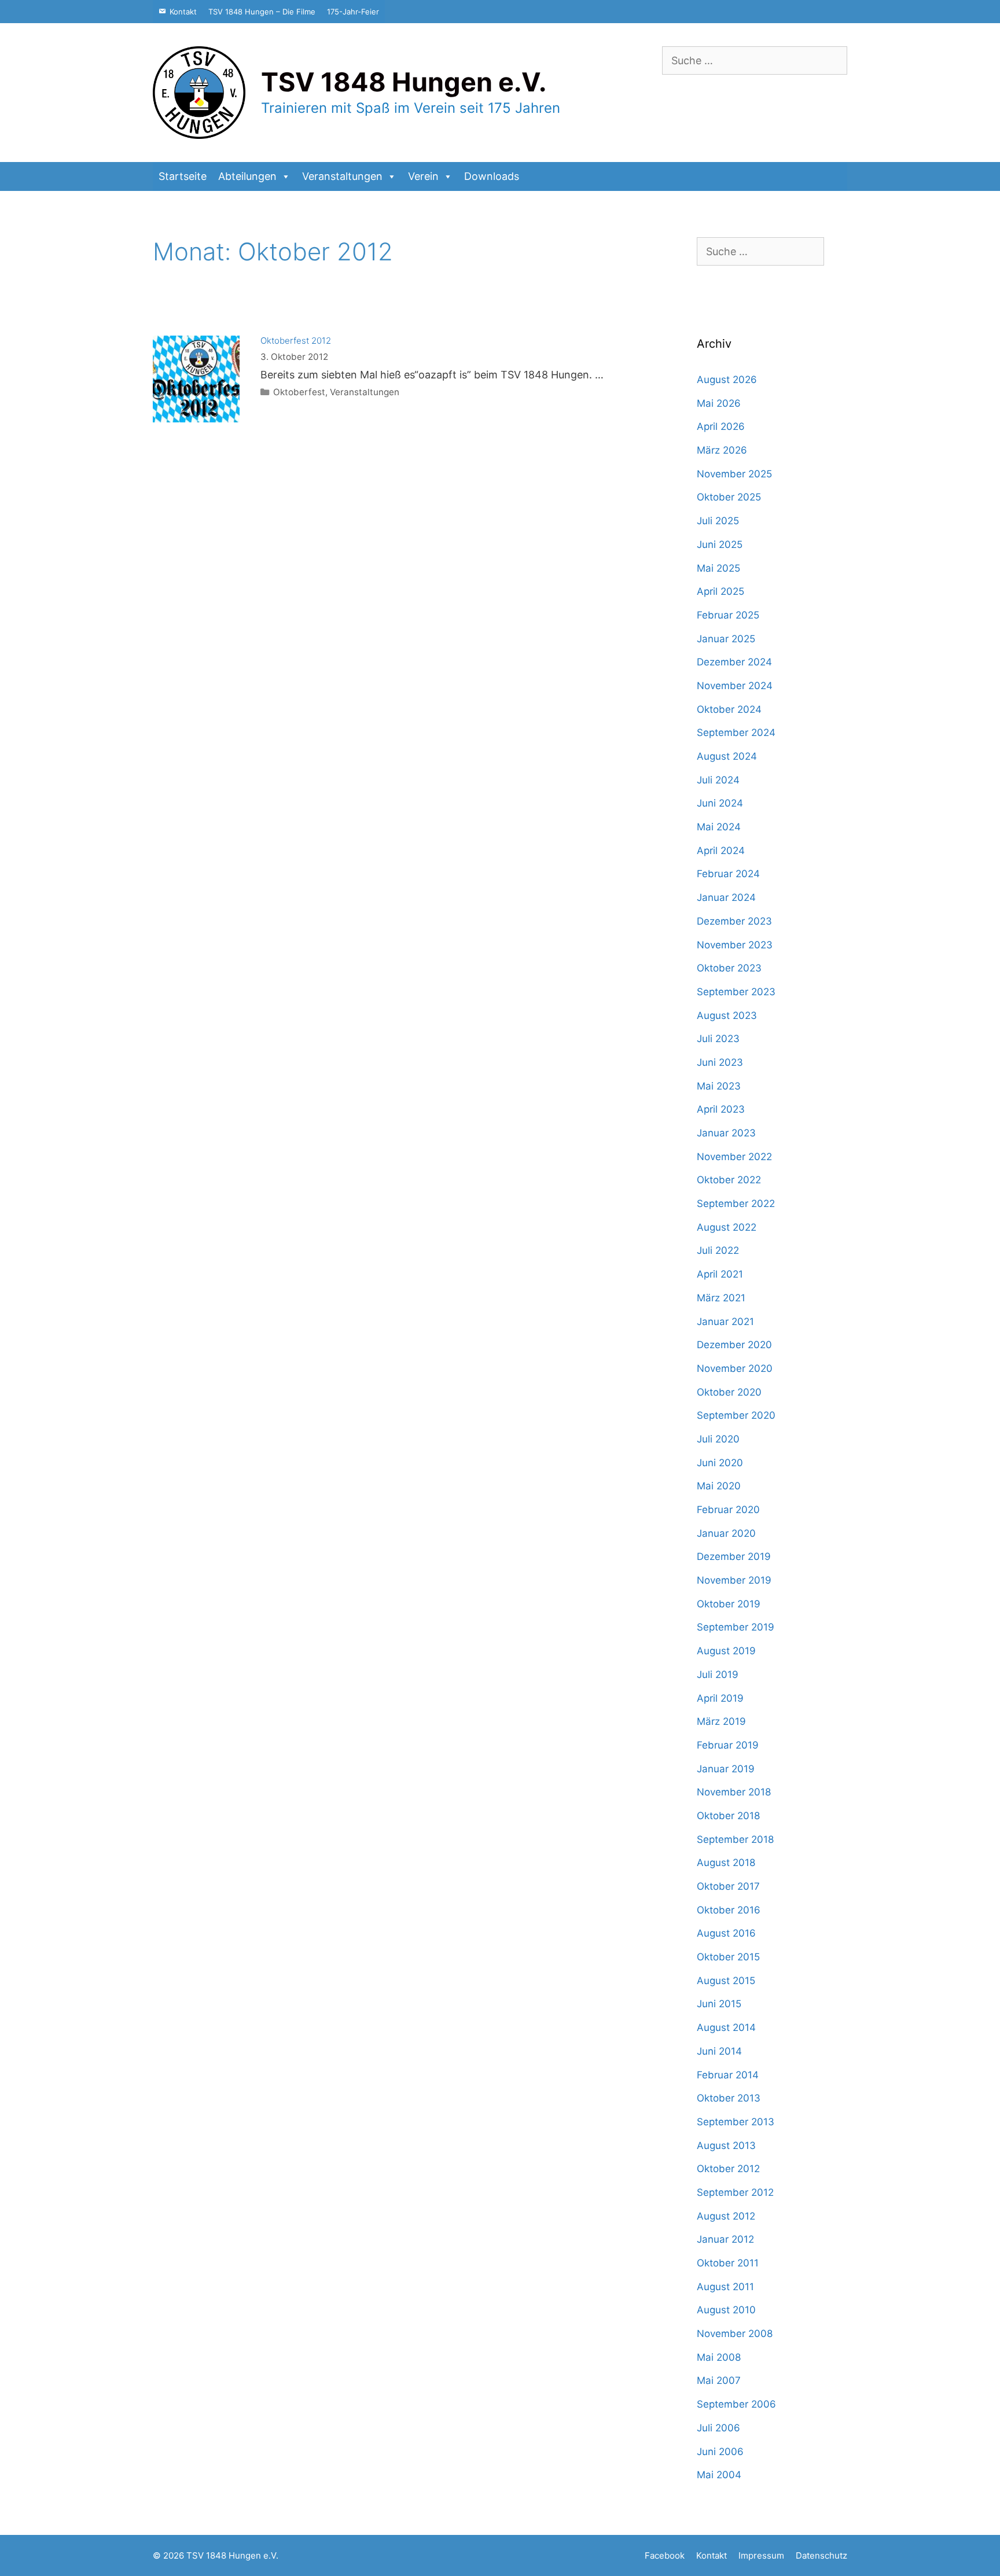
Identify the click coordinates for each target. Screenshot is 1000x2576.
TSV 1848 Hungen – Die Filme (262, 12)
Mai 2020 (719, 1486)
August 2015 (726, 1981)
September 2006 (736, 2404)
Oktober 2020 (729, 1392)
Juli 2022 (718, 1250)
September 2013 (736, 2122)
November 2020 (735, 1368)
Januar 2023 (726, 1133)
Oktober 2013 (729, 2098)
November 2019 (734, 1580)
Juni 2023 (720, 1062)
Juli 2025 (718, 521)
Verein (423, 176)
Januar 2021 (725, 1322)
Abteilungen (247, 176)
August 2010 (726, 2310)
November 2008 (735, 2334)
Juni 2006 (720, 2452)
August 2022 (727, 1227)
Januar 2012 (725, 2239)
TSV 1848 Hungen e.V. (404, 82)
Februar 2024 (728, 874)
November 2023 (735, 945)
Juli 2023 (718, 1039)
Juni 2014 (719, 2051)
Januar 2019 (726, 1769)
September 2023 (736, 992)
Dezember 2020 (734, 1345)
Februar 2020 (728, 1510)
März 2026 (722, 450)
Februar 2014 (728, 2075)
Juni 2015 (719, 2004)
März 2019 (721, 1721)
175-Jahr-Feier (353, 12)
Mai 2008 (719, 2357)
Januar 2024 (726, 897)
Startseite (183, 176)
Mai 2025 (718, 568)
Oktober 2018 (728, 1816)
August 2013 (726, 2146)
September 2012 (735, 2192)
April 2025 (720, 591)
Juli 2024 (718, 780)
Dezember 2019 (734, 1556)
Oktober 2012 (728, 2169)
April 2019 (720, 1698)
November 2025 (734, 474)
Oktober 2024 (729, 709)
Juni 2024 (720, 803)
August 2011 (725, 2287)
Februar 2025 (728, 615)
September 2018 (735, 1839)
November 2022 (734, 1157)
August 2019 (726, 1651)
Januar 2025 (726, 639)
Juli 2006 (718, 2428)
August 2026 (727, 380)
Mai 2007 (719, 2380)
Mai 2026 (719, 403)
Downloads (492, 176)
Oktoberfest (299, 392)
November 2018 (734, 1792)
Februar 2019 (728, 1745)
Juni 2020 (720, 1463)
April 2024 (721, 851)
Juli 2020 (718, 1439)
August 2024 (727, 756)
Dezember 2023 (734, 921)
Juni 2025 (720, 544)
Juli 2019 (718, 1675)
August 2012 (726, 2216)
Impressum (761, 2555)
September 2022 (736, 1204)
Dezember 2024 (734, 662)
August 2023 (727, 1015)
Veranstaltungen (342, 176)
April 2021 (720, 1274)
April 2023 (721, 1109)
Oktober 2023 (729, 968)
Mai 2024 (719, 827)
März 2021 (721, 1298)
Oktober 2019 (729, 1604)
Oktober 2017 (728, 1886)
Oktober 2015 (728, 1957)
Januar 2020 (726, 1533)
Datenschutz (821, 2555)
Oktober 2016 (729, 1910)
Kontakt (183, 12)
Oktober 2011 (728, 2263)
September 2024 (736, 733)
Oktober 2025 (729, 497)
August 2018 (726, 1863)
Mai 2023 (719, 1086)
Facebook (665, 2555)
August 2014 (726, 2027)
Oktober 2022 (729, 1180)
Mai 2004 (719, 2475)
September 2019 (736, 1627)
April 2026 (721, 426)
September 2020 (736, 1415)
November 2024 (735, 686)
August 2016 (726, 1933)
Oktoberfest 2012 (296, 341)
